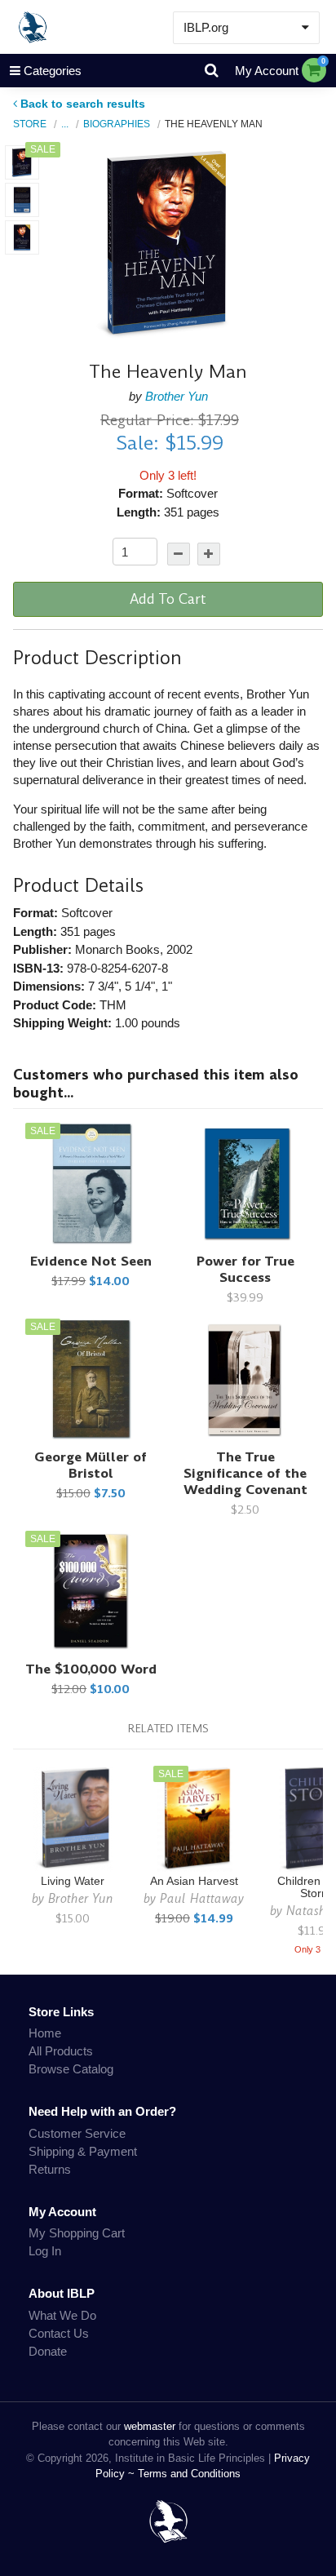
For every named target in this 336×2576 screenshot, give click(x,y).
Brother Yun (177, 396)
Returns (50, 2169)
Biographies (117, 124)
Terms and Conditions (189, 2474)
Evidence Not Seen (91, 1261)
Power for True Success (245, 1269)
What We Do (62, 2315)
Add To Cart (168, 599)
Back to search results (83, 104)
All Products (61, 2051)
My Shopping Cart (77, 2233)
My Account (267, 71)
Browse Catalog (71, 2069)
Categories (53, 71)
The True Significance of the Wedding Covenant (245, 1473)
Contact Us (59, 2333)
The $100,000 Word (91, 1669)
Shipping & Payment (83, 2151)
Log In (45, 2251)
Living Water (73, 1881)
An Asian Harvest (194, 1881)
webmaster (150, 2426)
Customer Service (77, 2133)
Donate (48, 2351)
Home (45, 2033)
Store (30, 124)
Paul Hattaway (202, 1898)
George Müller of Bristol (91, 1465)
